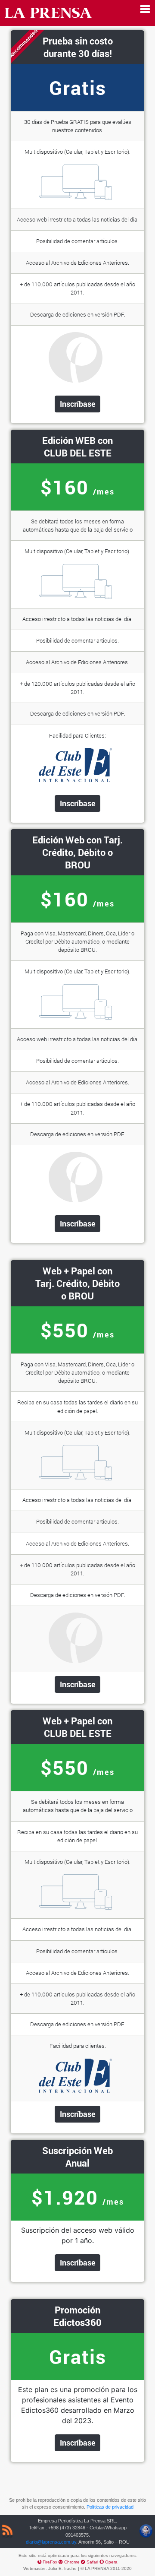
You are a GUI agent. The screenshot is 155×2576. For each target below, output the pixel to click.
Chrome (73, 2562)
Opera (111, 2562)
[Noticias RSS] (7, 2532)
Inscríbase (78, 404)
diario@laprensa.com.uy (51, 2542)
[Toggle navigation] (145, 9)
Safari (93, 2562)
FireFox (51, 2562)
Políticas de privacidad (110, 2507)
